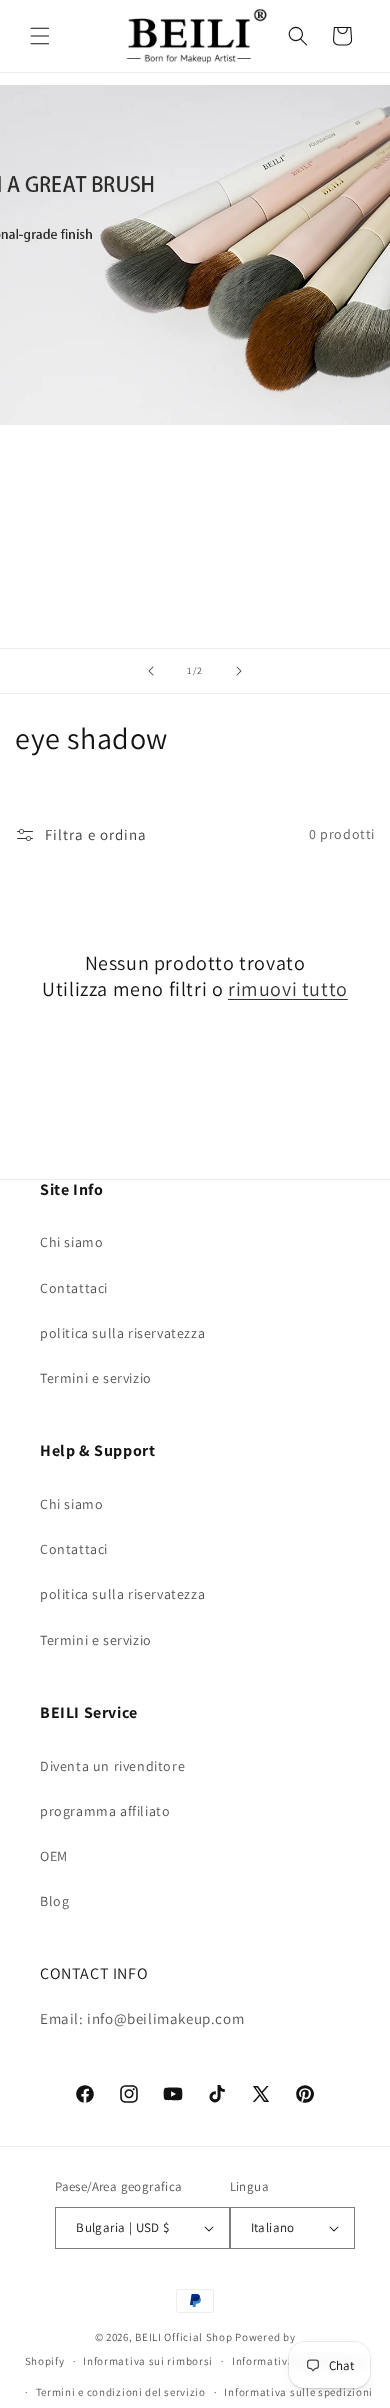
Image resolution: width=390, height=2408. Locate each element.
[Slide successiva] (239, 671)
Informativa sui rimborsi (148, 2361)
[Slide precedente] (151, 671)
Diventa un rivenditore (112, 1766)
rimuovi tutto (288, 989)
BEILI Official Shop (183, 2337)
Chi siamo (71, 1242)
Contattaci (74, 1288)
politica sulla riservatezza (122, 1333)
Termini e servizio (96, 1378)
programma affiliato (105, 1811)
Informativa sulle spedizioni (298, 2392)
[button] (40, 36)
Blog (54, 1901)
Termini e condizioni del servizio (121, 2392)
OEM (54, 1856)
